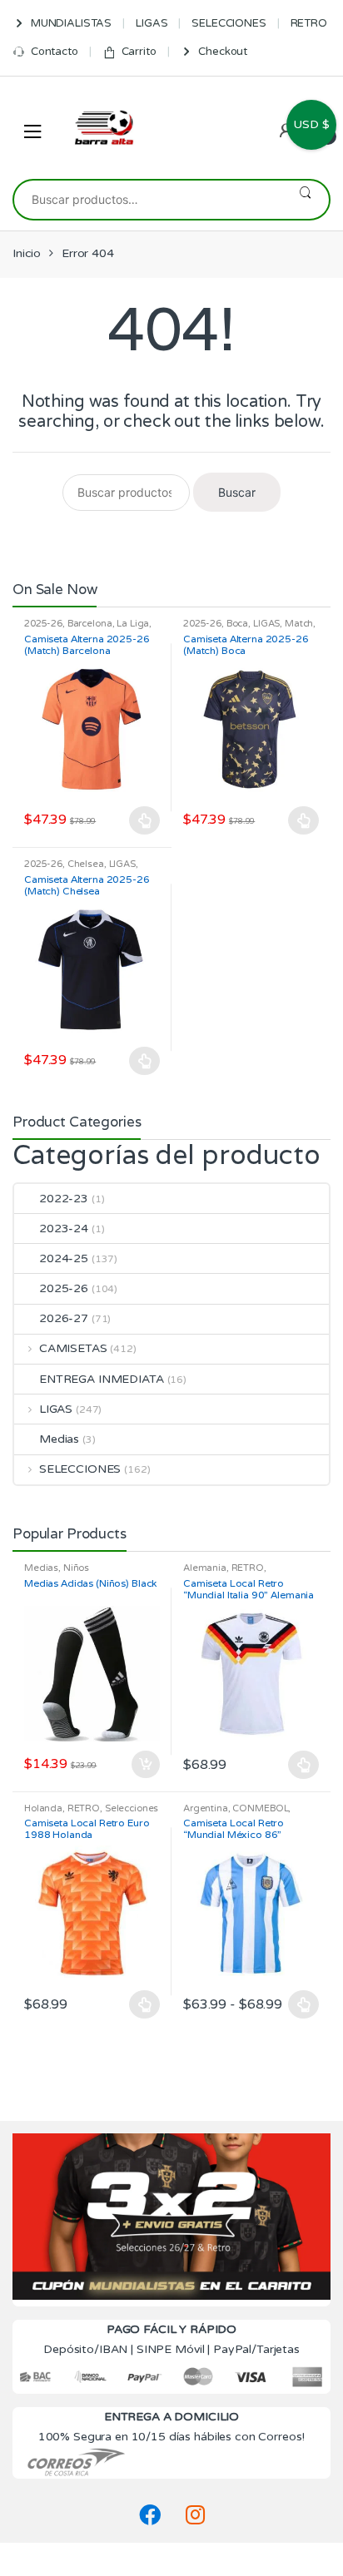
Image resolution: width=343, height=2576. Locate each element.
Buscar (305, 200)
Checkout (223, 52)
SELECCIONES (229, 23)
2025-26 (43, 624)
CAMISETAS (73, 1348)
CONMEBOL (260, 1808)
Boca (237, 624)
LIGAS (152, 23)
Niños (76, 1568)
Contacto (55, 52)
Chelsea (86, 864)
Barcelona (90, 624)
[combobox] (148, 200)
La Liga (133, 624)
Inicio (27, 253)
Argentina (206, 1808)
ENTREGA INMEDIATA (102, 1379)
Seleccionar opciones (145, 820)
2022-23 (64, 1199)
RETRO (309, 23)
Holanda (43, 1808)
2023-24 (64, 1229)
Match (299, 624)
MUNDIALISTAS (71, 23)
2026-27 (64, 1318)
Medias (59, 1439)
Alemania (205, 1568)
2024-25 (64, 1258)
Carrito (139, 52)
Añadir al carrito (145, 1765)
